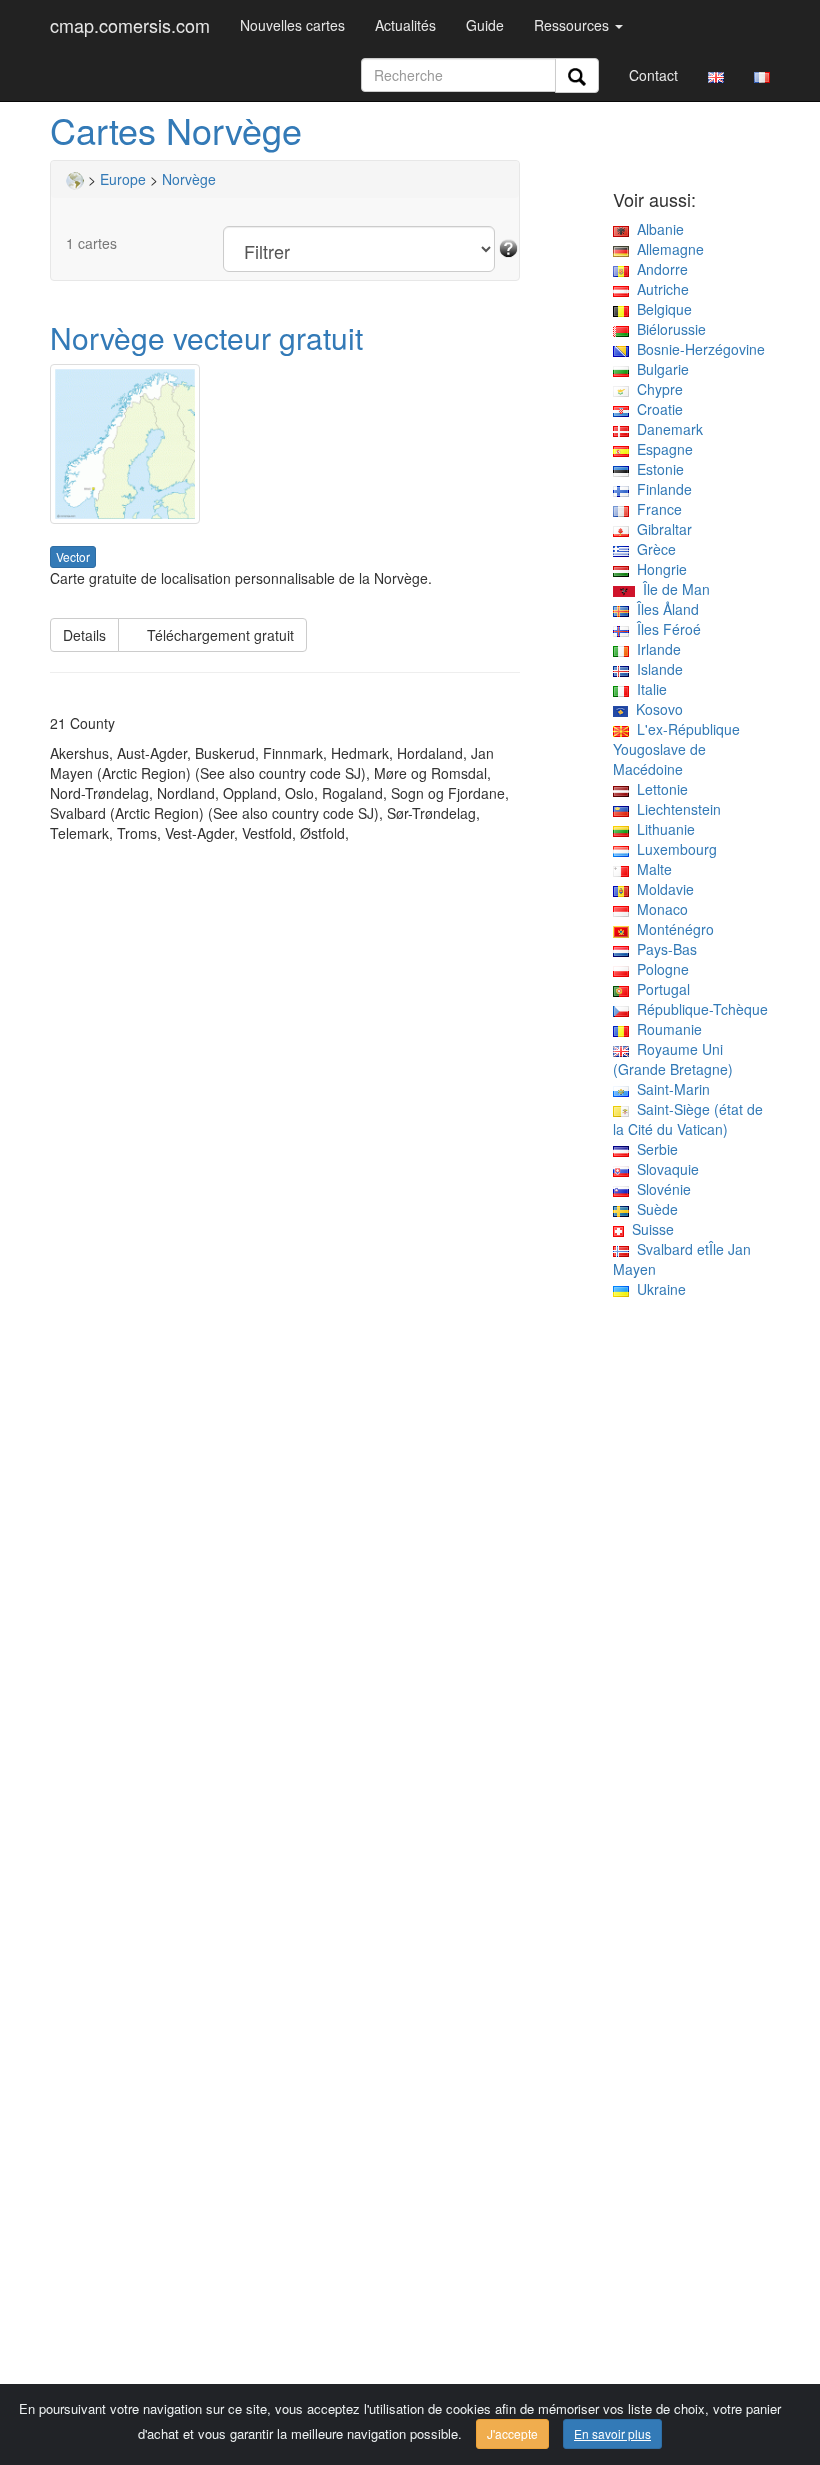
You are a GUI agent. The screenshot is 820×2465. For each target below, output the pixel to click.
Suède (653, 1209)
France (655, 509)
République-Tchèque (698, 1009)
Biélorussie (667, 329)
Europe (123, 179)
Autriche (659, 289)
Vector (73, 556)
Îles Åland (664, 609)
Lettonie (658, 789)
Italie (648, 689)
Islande (656, 669)
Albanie (656, 229)
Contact (653, 75)
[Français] (762, 75)
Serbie (653, 1149)
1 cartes (91, 243)
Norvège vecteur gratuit (206, 337)
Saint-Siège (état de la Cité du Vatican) (688, 1119)
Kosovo (655, 709)
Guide (485, 25)
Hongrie (658, 569)
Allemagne (666, 249)
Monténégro (671, 929)
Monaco (658, 909)
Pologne (659, 969)
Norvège (189, 179)
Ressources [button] (573, 25)
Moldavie (661, 889)
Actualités (405, 25)
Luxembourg (673, 849)
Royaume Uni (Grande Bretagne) (673, 1059)
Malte (650, 869)
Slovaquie (664, 1169)
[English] (716, 75)
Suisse (649, 1229)
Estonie (656, 469)
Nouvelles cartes (292, 25)
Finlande (660, 489)
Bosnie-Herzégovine (697, 349)
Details (84, 635)
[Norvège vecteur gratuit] (285, 444)
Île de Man (672, 589)
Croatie (656, 409)
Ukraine (657, 1289)
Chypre (656, 389)
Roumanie (665, 1029)
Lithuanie (662, 829)
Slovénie (660, 1189)
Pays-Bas (663, 949)
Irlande (655, 649)
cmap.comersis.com (130, 25)
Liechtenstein (675, 809)
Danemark (666, 429)
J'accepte (512, 2433)
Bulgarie (659, 369)
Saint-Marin (669, 1089)
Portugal (659, 989)
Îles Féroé (665, 629)
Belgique (660, 309)
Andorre (658, 269)
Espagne (661, 449)
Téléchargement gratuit (212, 635)
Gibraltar (660, 529)
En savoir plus (612, 2433)
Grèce (652, 549)
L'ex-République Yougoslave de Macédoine (676, 749)
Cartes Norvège (176, 129)
